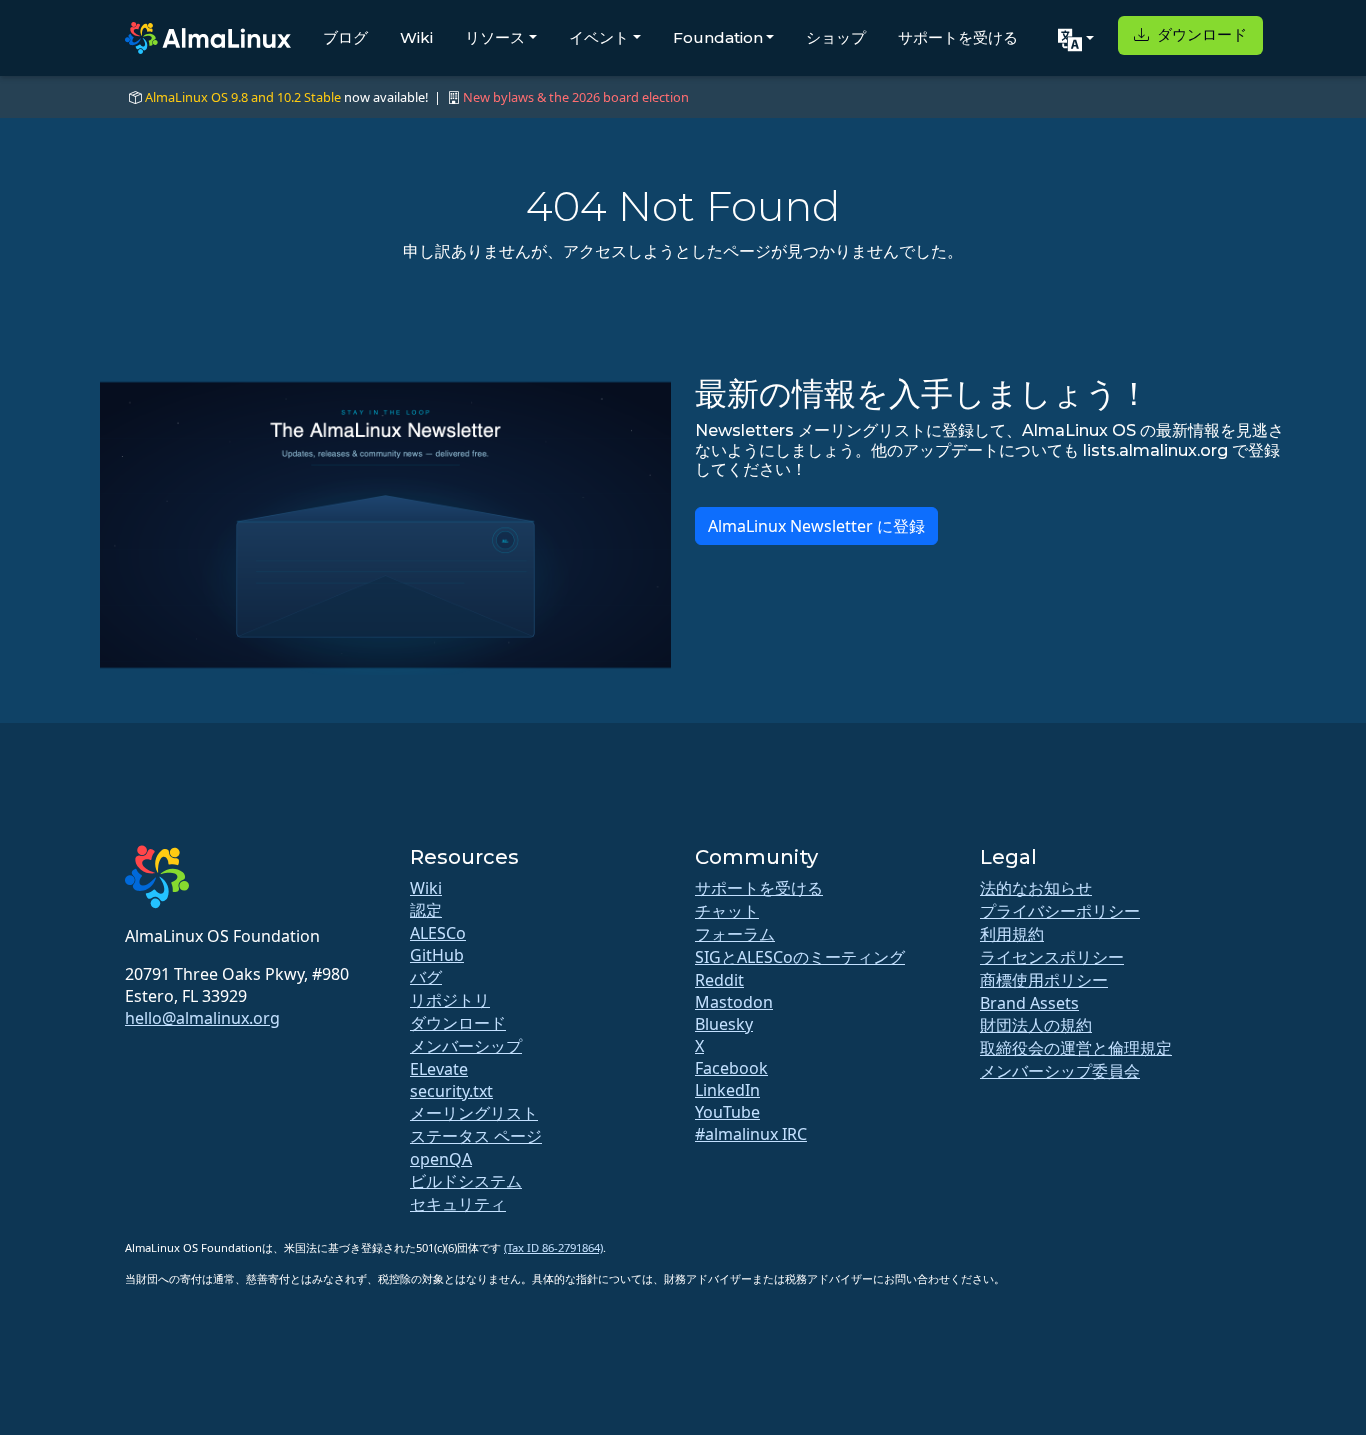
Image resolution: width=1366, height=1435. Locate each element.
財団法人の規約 (1036, 1025)
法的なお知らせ (1036, 888)
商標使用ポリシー (1044, 980)
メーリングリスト (474, 1113)
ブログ (345, 37)
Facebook (731, 1068)
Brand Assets (1029, 1003)
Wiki (416, 37)
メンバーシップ (466, 1046)
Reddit (719, 980)
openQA (441, 1159)
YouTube (727, 1112)
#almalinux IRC (751, 1134)
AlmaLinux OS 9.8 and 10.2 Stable (243, 97)
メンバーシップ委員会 (1060, 1071)
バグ (426, 977)
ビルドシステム (466, 1181)
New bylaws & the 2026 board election (576, 97)
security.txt (451, 1091)
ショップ (836, 37)
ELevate (439, 1069)
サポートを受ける (958, 37)
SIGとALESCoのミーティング (800, 957)
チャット (727, 911)
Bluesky (724, 1024)
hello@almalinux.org (202, 1018)
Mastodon (734, 1002)
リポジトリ (450, 1000)
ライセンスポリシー (1052, 957)
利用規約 (1012, 934)
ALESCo (438, 933)
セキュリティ (458, 1204)
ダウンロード (1200, 34)
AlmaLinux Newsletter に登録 (816, 526)
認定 (426, 910)
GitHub (437, 955)
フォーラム (735, 934)
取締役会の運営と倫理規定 (1076, 1048)
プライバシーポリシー (1060, 911)
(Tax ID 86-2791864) (553, 1247)
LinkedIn (727, 1090)
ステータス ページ (476, 1136)
